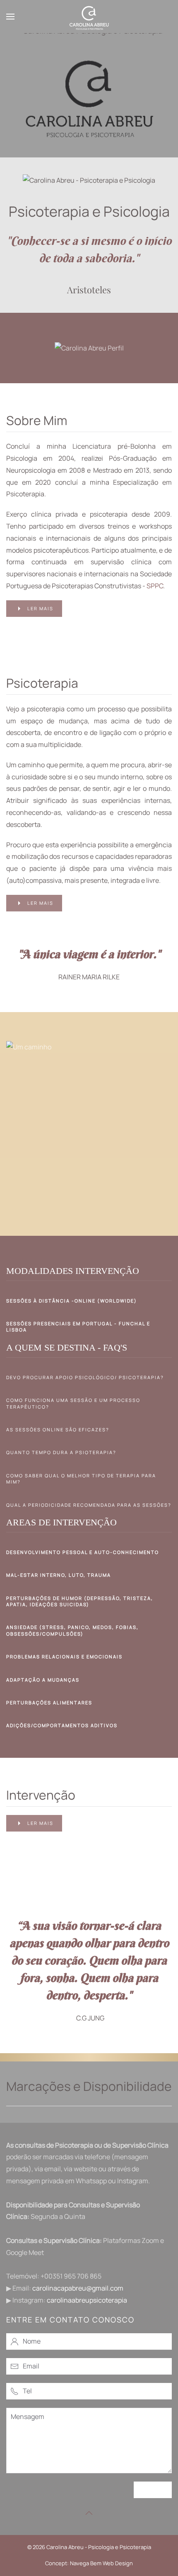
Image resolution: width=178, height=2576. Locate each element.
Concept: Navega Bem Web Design (89, 2563)
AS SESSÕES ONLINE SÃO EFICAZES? (58, 1429)
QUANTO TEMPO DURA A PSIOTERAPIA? (61, 1452)
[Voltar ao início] (89, 17)
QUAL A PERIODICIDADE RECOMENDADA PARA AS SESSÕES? (89, 1505)
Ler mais (40, 608)
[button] (10, 17)
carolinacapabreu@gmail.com (78, 2288)
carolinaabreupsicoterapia (87, 2300)
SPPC (155, 586)
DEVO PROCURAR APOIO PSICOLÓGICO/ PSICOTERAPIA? (85, 1377)
